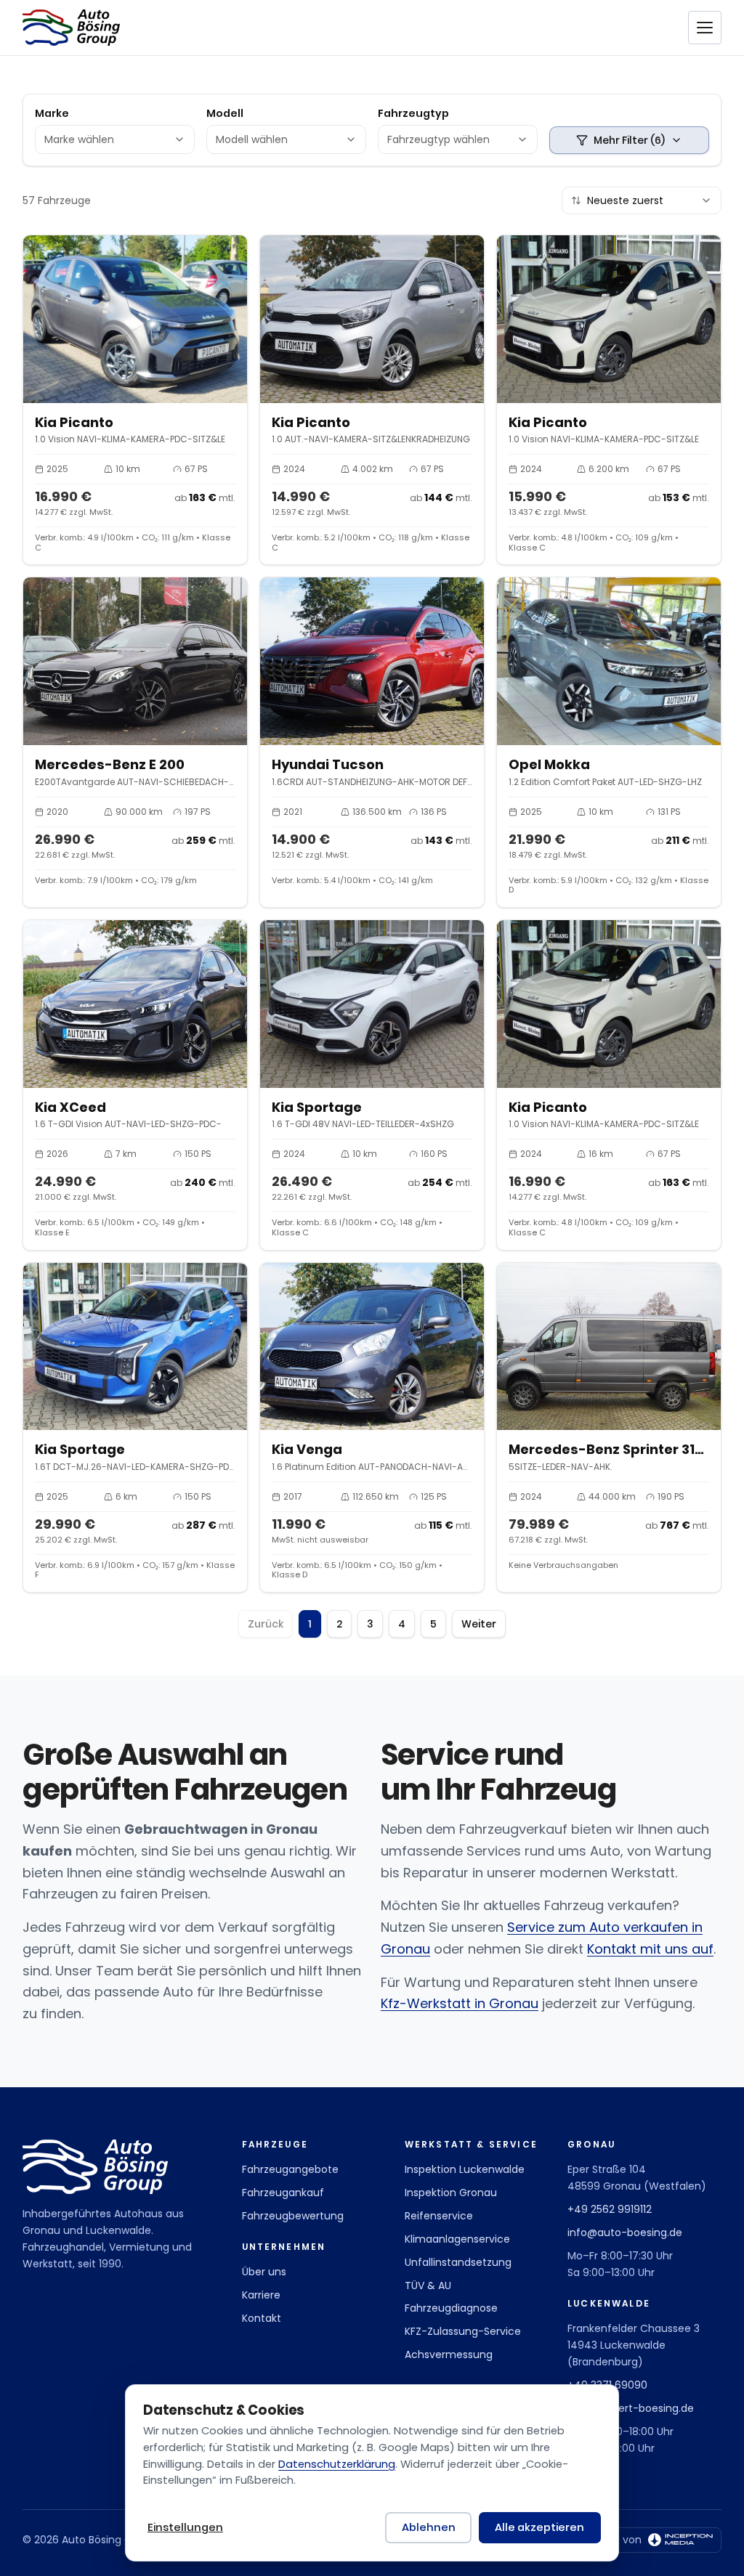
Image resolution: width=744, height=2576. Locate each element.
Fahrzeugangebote (290, 2169)
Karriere (261, 2295)
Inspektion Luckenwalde (465, 2169)
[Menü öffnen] (705, 28)
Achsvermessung (449, 2354)
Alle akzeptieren (539, 2527)
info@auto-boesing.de (625, 2232)
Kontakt (262, 2318)
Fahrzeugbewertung (293, 2216)
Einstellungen (185, 2527)
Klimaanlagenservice (457, 2239)
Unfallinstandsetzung (458, 2262)
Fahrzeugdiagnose (451, 2308)
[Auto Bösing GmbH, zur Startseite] (71, 28)
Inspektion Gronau (451, 2193)
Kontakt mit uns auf (650, 1949)
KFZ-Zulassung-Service (463, 2331)
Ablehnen (429, 2527)
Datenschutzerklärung (337, 2464)
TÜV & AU (428, 2286)
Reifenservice (439, 2216)
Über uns (264, 2272)
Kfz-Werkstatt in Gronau (460, 2003)
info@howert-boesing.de (631, 2408)
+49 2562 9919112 (610, 2209)
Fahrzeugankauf (283, 2193)
